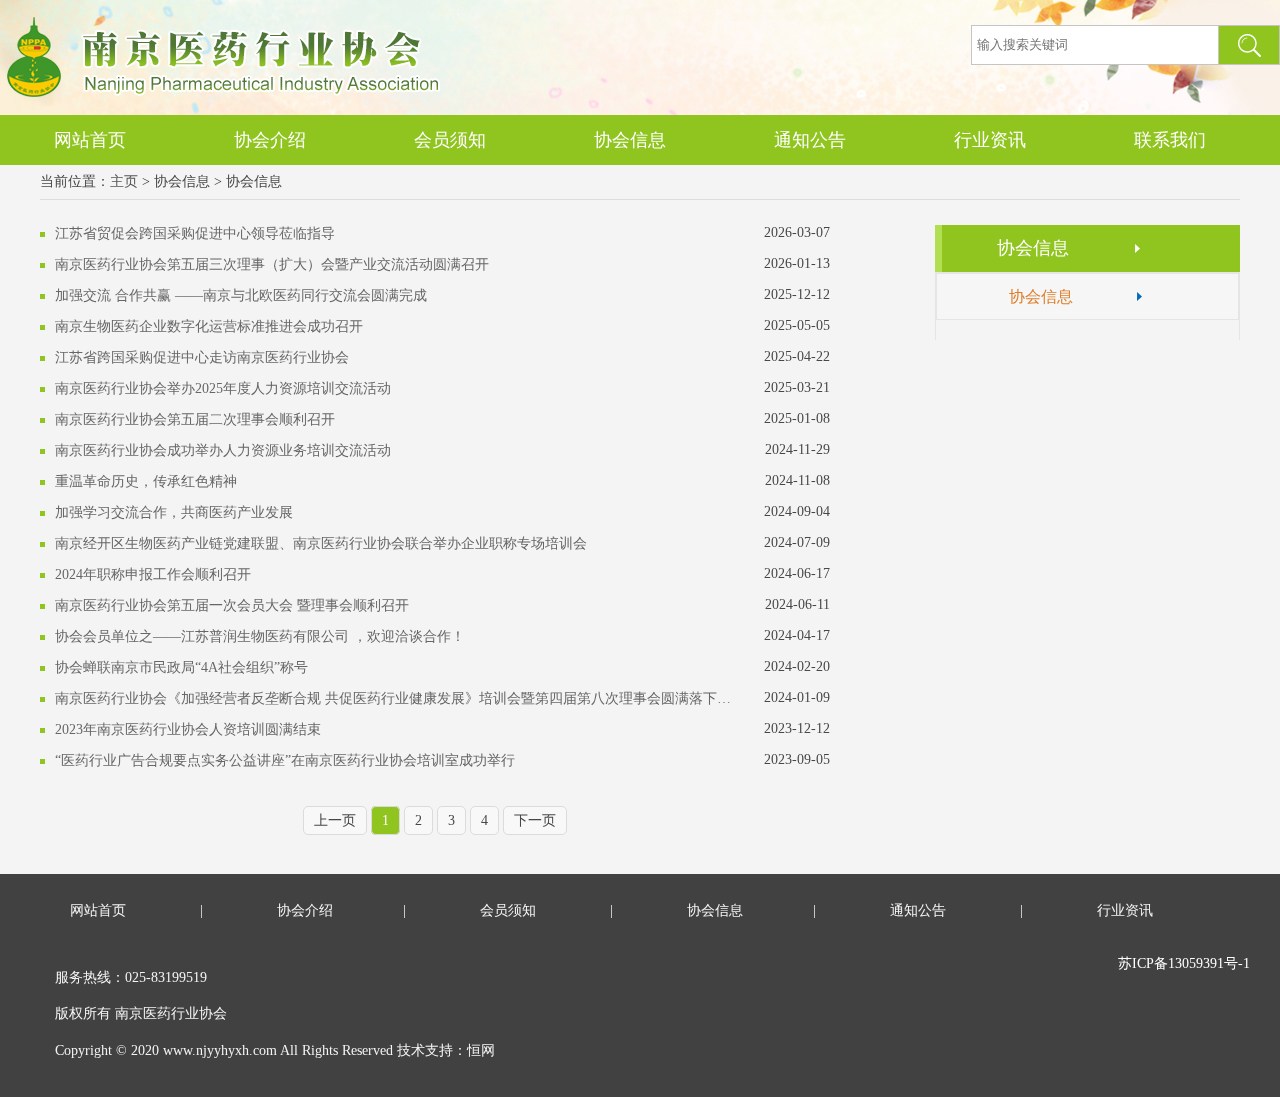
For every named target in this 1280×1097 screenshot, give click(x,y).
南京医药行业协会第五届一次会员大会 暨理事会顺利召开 (232, 605)
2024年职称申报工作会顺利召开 (153, 574)
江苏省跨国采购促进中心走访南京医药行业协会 (202, 357)
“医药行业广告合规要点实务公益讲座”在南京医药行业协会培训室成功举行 (285, 760)
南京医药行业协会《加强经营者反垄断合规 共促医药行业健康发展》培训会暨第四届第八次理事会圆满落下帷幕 (396, 698)
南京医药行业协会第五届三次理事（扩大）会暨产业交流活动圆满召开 (272, 264)
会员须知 (450, 140)
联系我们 (1170, 140)
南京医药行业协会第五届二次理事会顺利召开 (195, 419)
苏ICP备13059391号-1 (1184, 963)
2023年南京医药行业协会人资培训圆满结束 (188, 729)
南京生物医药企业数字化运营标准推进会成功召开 (209, 326)
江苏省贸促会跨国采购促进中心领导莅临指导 (195, 233)
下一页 (535, 820)
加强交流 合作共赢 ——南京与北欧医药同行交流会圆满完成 (241, 295)
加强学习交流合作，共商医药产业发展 (174, 512)
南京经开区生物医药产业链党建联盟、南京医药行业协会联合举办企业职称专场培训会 (321, 543)
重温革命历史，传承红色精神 (146, 481)
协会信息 (630, 140)
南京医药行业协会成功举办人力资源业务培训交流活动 (223, 450)
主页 (124, 181)
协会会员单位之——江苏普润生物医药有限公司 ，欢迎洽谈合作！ (260, 636)
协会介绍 (270, 140)
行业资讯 (990, 140)
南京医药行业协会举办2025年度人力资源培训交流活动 (223, 388)
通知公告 (810, 140)
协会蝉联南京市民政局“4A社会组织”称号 (181, 667)
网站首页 (90, 140)
